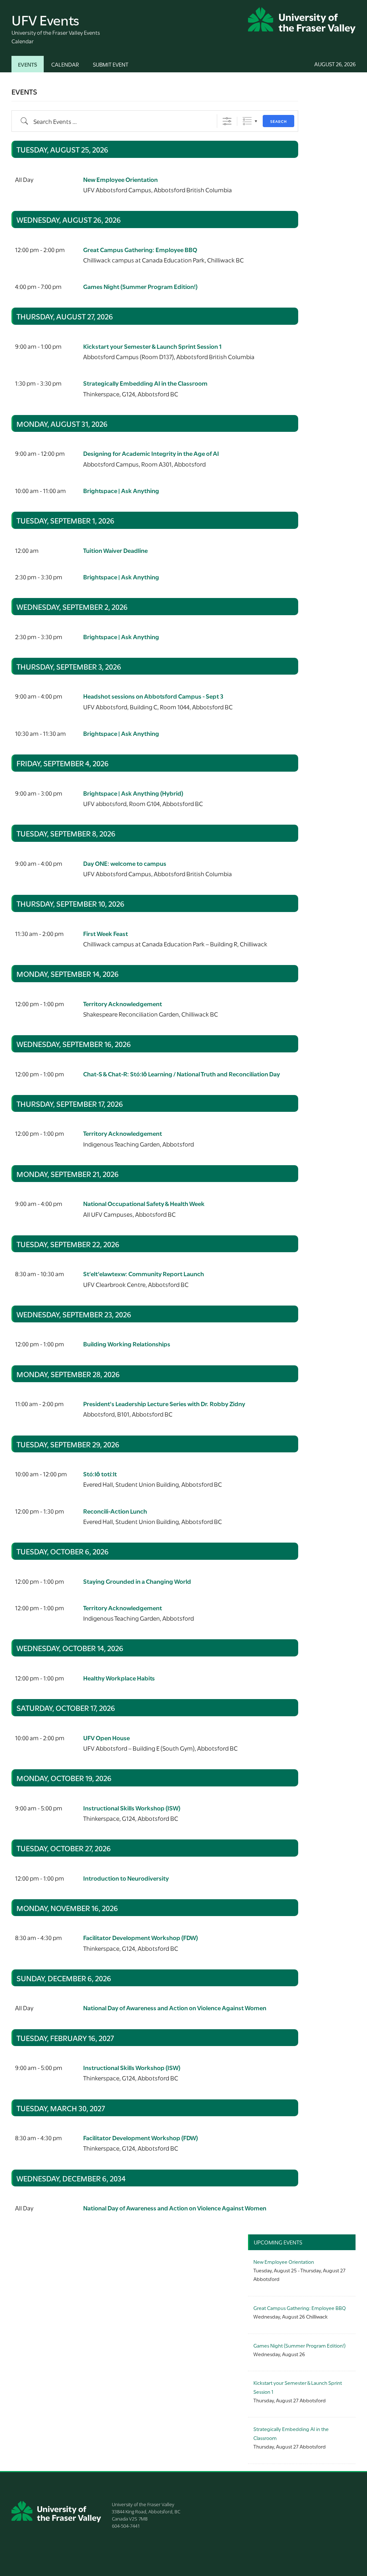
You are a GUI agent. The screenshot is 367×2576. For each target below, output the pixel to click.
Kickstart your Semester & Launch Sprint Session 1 (152, 346)
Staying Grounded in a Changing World (137, 1581)
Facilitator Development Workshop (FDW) (140, 1937)
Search (278, 121)
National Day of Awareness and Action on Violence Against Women (175, 2008)
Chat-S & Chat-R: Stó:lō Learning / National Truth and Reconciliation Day (182, 1074)
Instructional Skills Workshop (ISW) (132, 1808)
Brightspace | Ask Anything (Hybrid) (133, 793)
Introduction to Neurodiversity (126, 1878)
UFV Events (45, 19)
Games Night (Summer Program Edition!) (140, 286)
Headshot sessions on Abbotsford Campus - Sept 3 (153, 696)
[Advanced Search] (227, 121)
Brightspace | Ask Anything (121, 490)
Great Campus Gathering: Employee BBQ (140, 249)
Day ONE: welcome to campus (125, 863)
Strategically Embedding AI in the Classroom (145, 383)
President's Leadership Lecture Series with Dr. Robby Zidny (164, 1403)
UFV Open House (106, 1738)
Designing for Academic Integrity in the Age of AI (151, 453)
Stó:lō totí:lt (100, 1474)
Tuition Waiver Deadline (115, 550)
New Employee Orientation (120, 179)
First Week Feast (106, 933)
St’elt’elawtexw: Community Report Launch (144, 1273)
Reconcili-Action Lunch (115, 1511)
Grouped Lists (247, 121)
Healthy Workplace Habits (119, 1678)
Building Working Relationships (127, 1344)
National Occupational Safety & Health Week (144, 1203)
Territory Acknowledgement (123, 1004)
